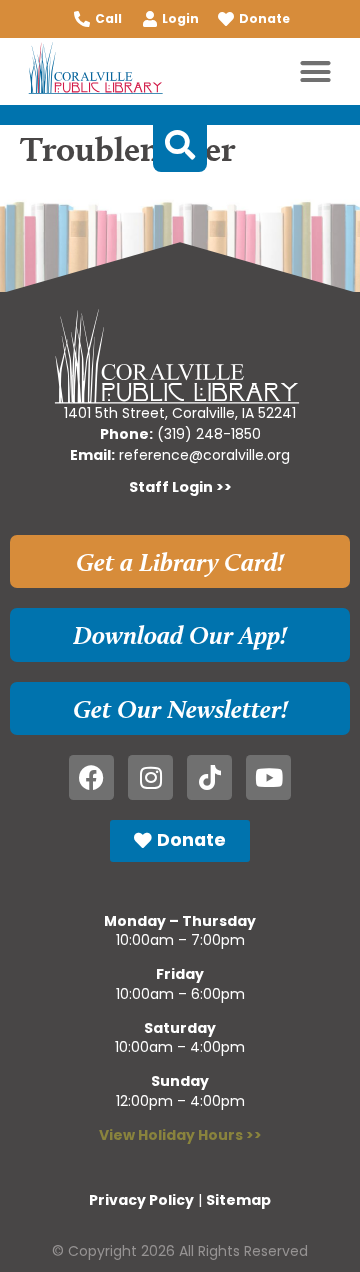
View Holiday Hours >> (180, 1135)
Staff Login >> (180, 487)
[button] (316, 72)
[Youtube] (268, 777)
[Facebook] (91, 777)
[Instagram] (150, 777)
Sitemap (238, 1200)
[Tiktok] (209, 777)
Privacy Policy (141, 1200)
